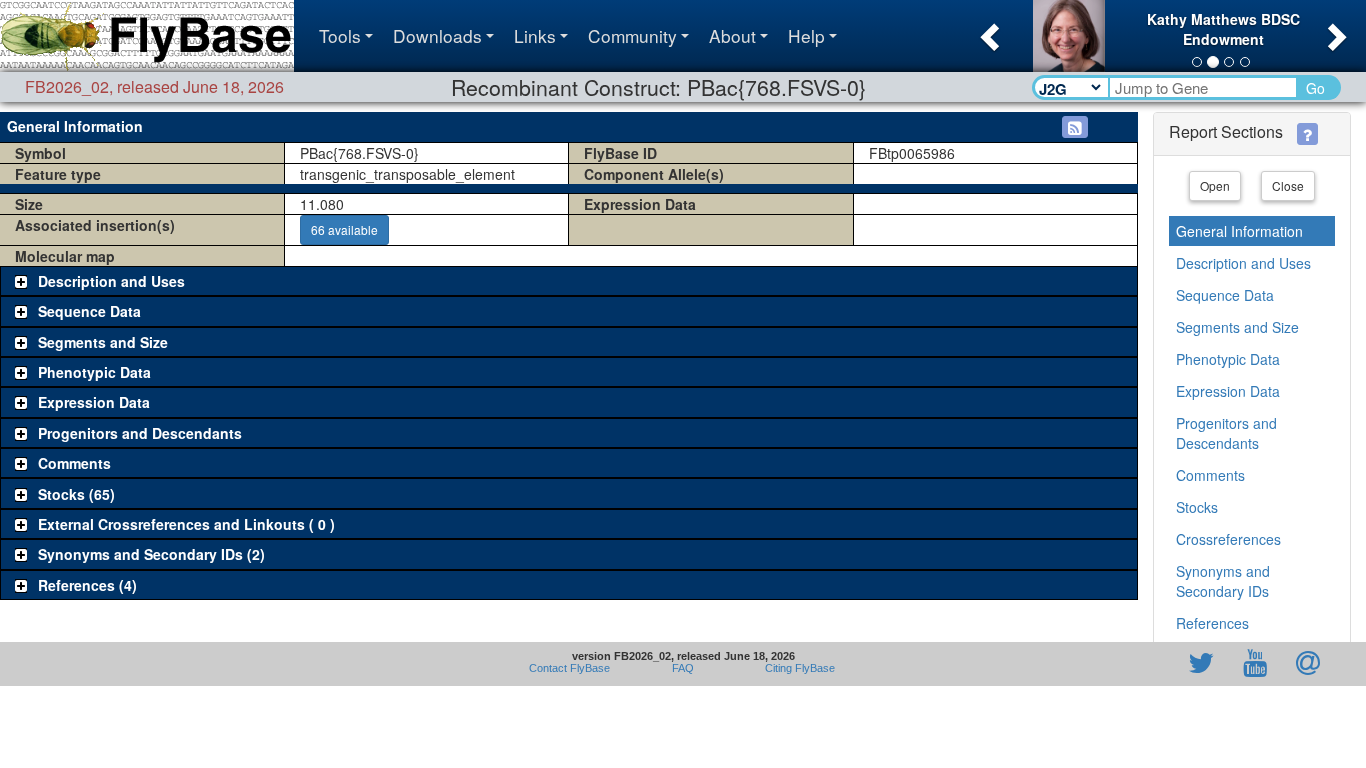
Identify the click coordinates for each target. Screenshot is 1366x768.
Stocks (1197, 507)
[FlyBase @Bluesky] (1085, 664)
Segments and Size (1237, 327)
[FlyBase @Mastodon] (1144, 664)
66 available (344, 229)
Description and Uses (1243, 263)
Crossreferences (1228, 539)
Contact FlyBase (569, 668)
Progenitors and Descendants (1226, 433)
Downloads (437, 35)
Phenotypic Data (1228, 359)
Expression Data (1228, 391)
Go (1315, 88)
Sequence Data (1225, 295)
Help (806, 35)
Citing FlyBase (797, 668)
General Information (1239, 231)
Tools (340, 35)
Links (535, 35)
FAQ (683, 668)
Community (632, 35)
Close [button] (1288, 185)
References (1212, 623)
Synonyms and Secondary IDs (1223, 581)
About (732, 35)
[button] (987, 31)
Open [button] (1215, 185)
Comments (1210, 475)
